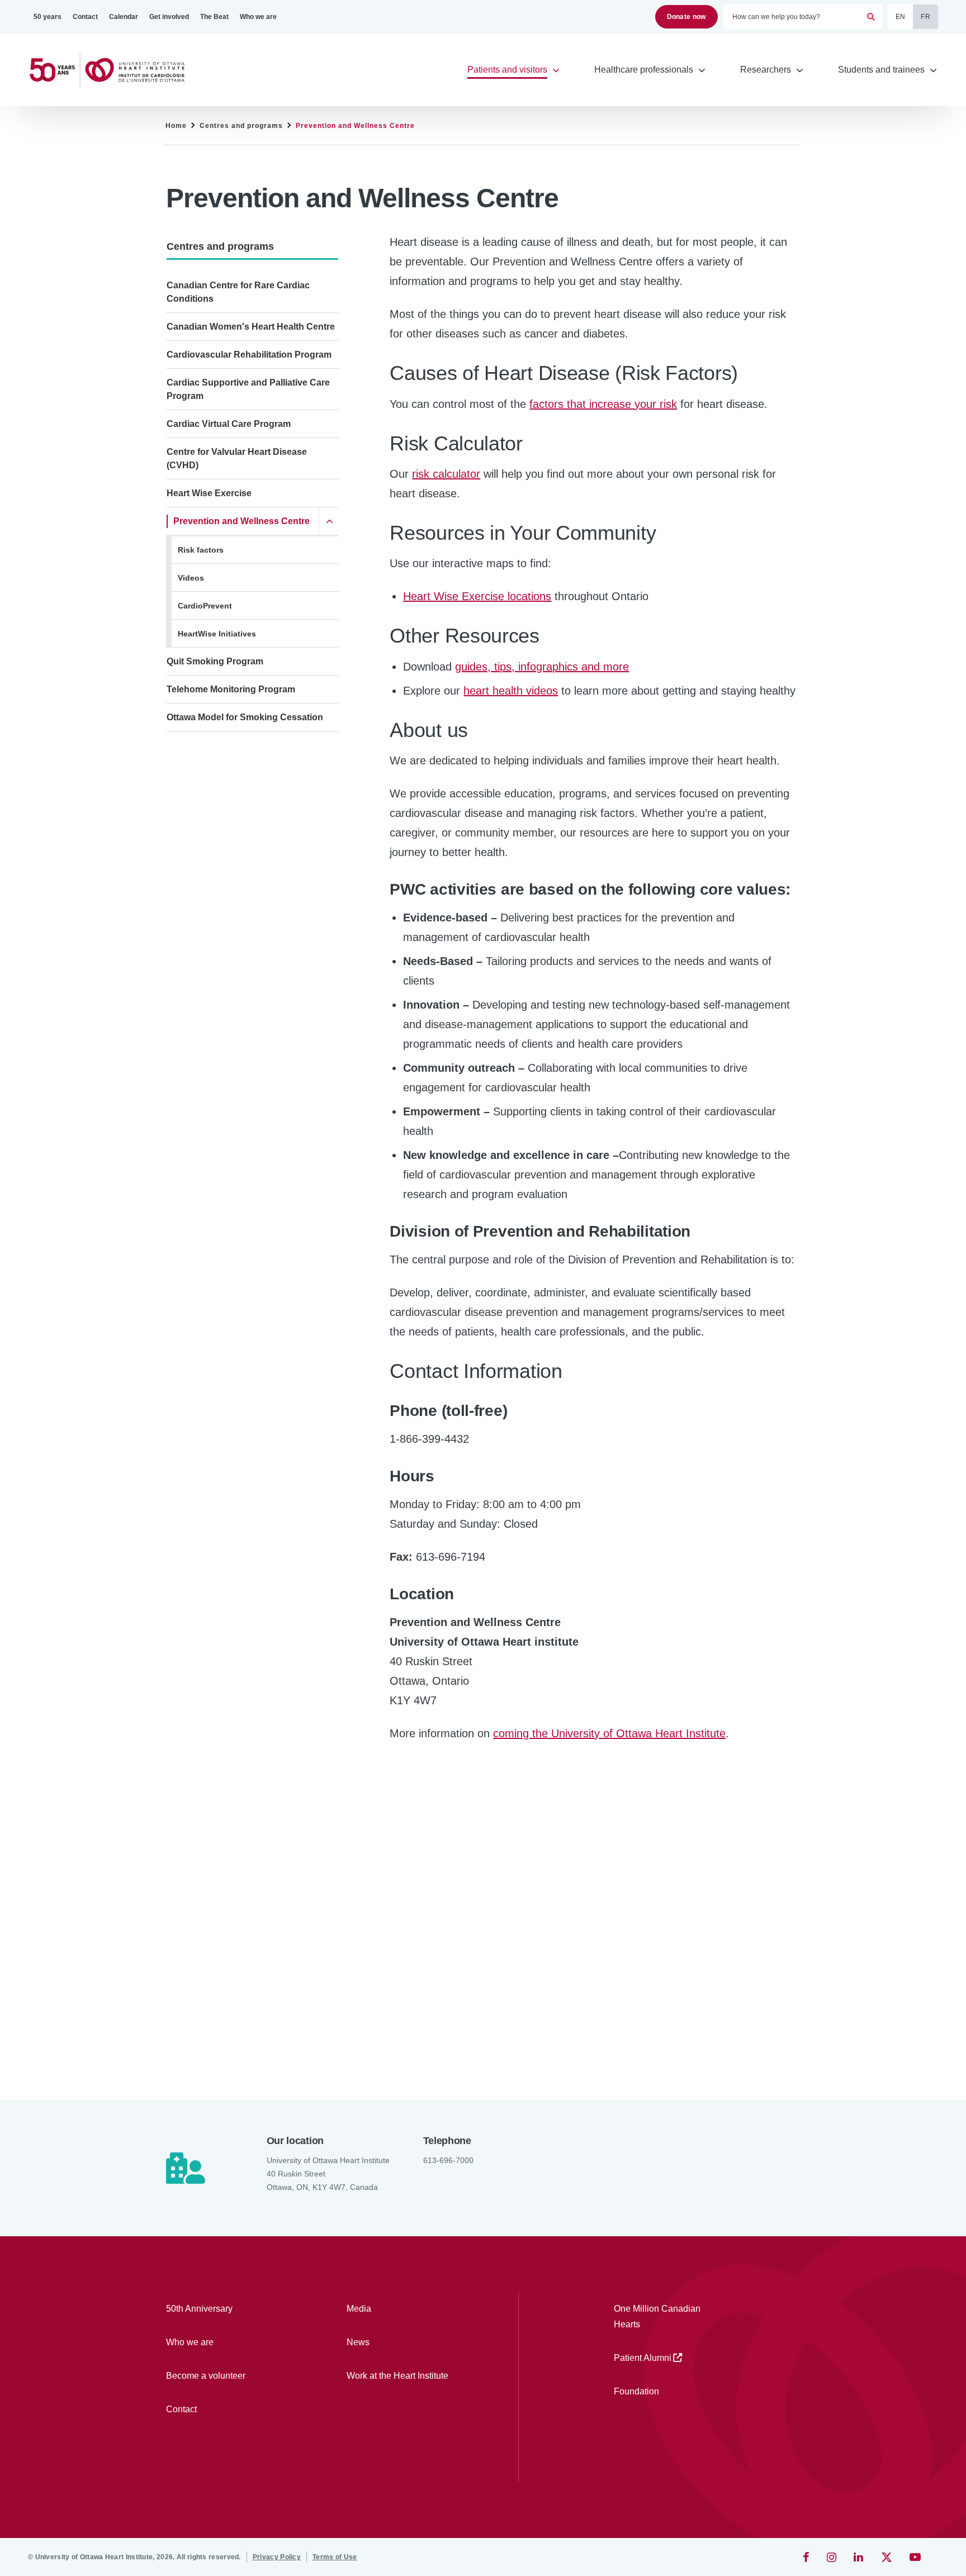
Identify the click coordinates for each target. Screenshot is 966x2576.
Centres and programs (241, 126)
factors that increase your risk (603, 404)
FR (925, 17)
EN (901, 17)
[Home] (112, 70)
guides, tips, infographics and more (542, 667)
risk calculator (446, 474)
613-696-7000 (448, 2160)
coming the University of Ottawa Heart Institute (609, 1733)
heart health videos (511, 691)
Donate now (686, 17)
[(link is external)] (807, 2557)
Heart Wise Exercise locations (477, 596)
